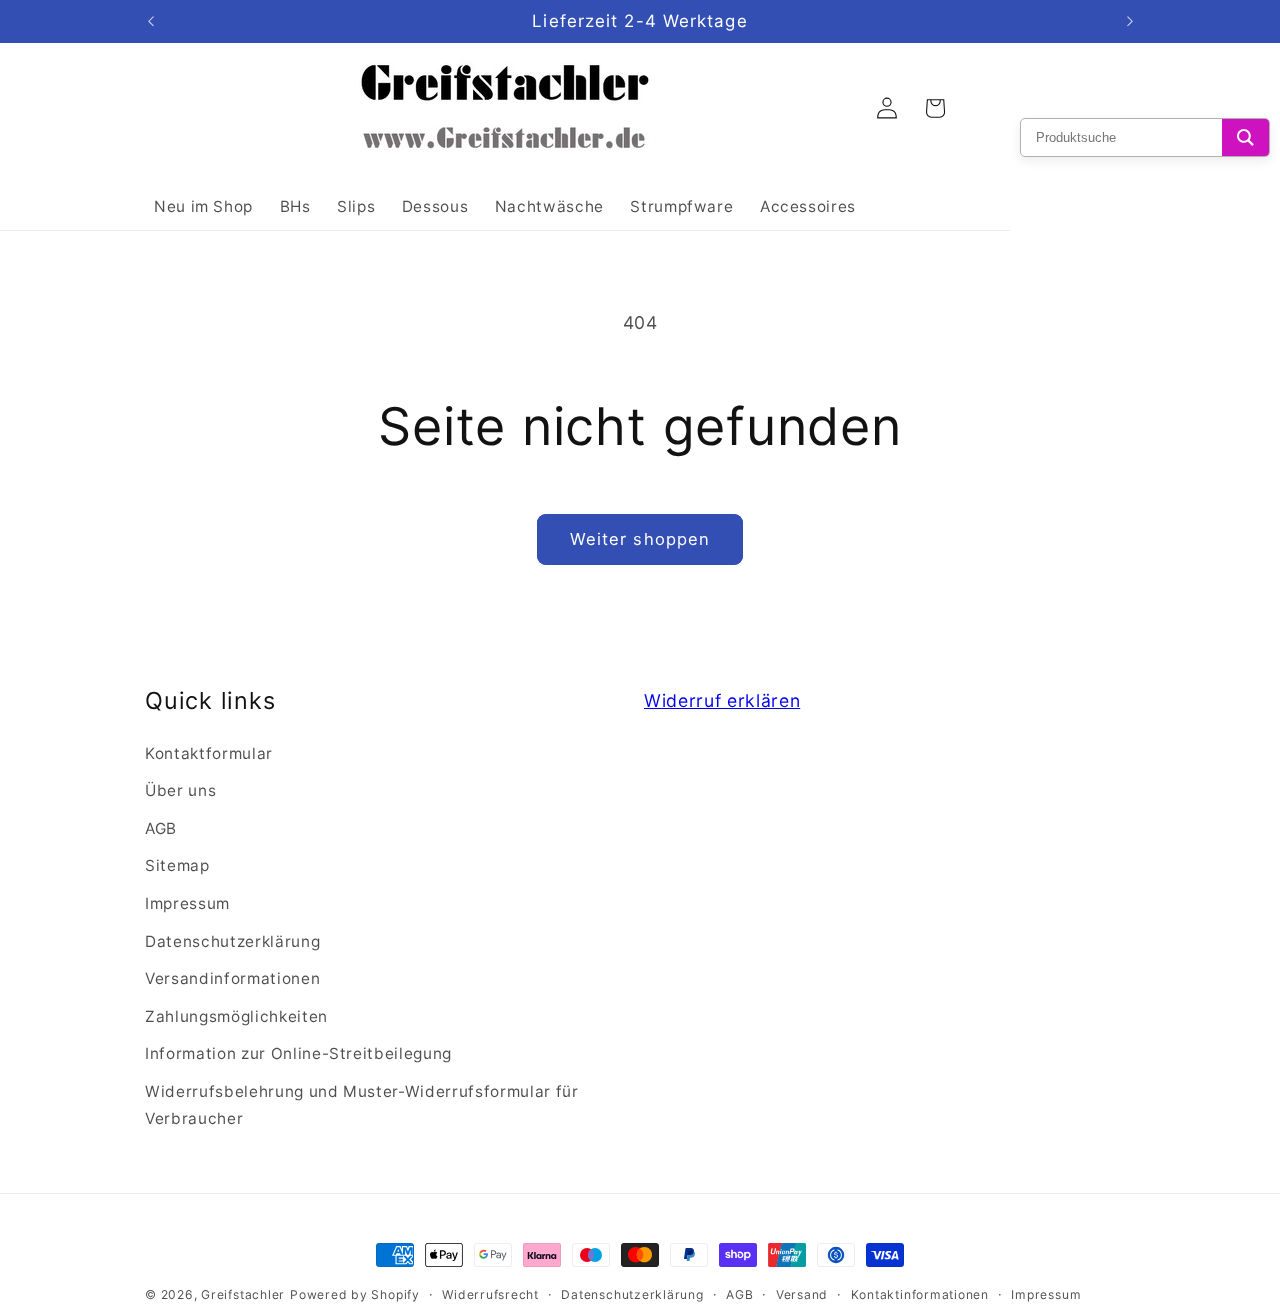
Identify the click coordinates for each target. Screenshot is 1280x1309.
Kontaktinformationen (920, 1294)
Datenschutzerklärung (232, 941)
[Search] (1245, 137)
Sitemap (177, 865)
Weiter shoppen (640, 539)
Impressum (187, 903)
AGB (161, 828)
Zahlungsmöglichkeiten (236, 1016)
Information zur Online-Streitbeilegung (298, 1053)
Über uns (180, 790)
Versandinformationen (232, 978)
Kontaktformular (209, 753)
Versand (802, 1294)
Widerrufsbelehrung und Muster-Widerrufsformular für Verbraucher (362, 1105)
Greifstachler (243, 1294)
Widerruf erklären (722, 700)
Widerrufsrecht (490, 1294)
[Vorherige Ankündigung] (151, 22)
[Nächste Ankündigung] (1130, 22)
